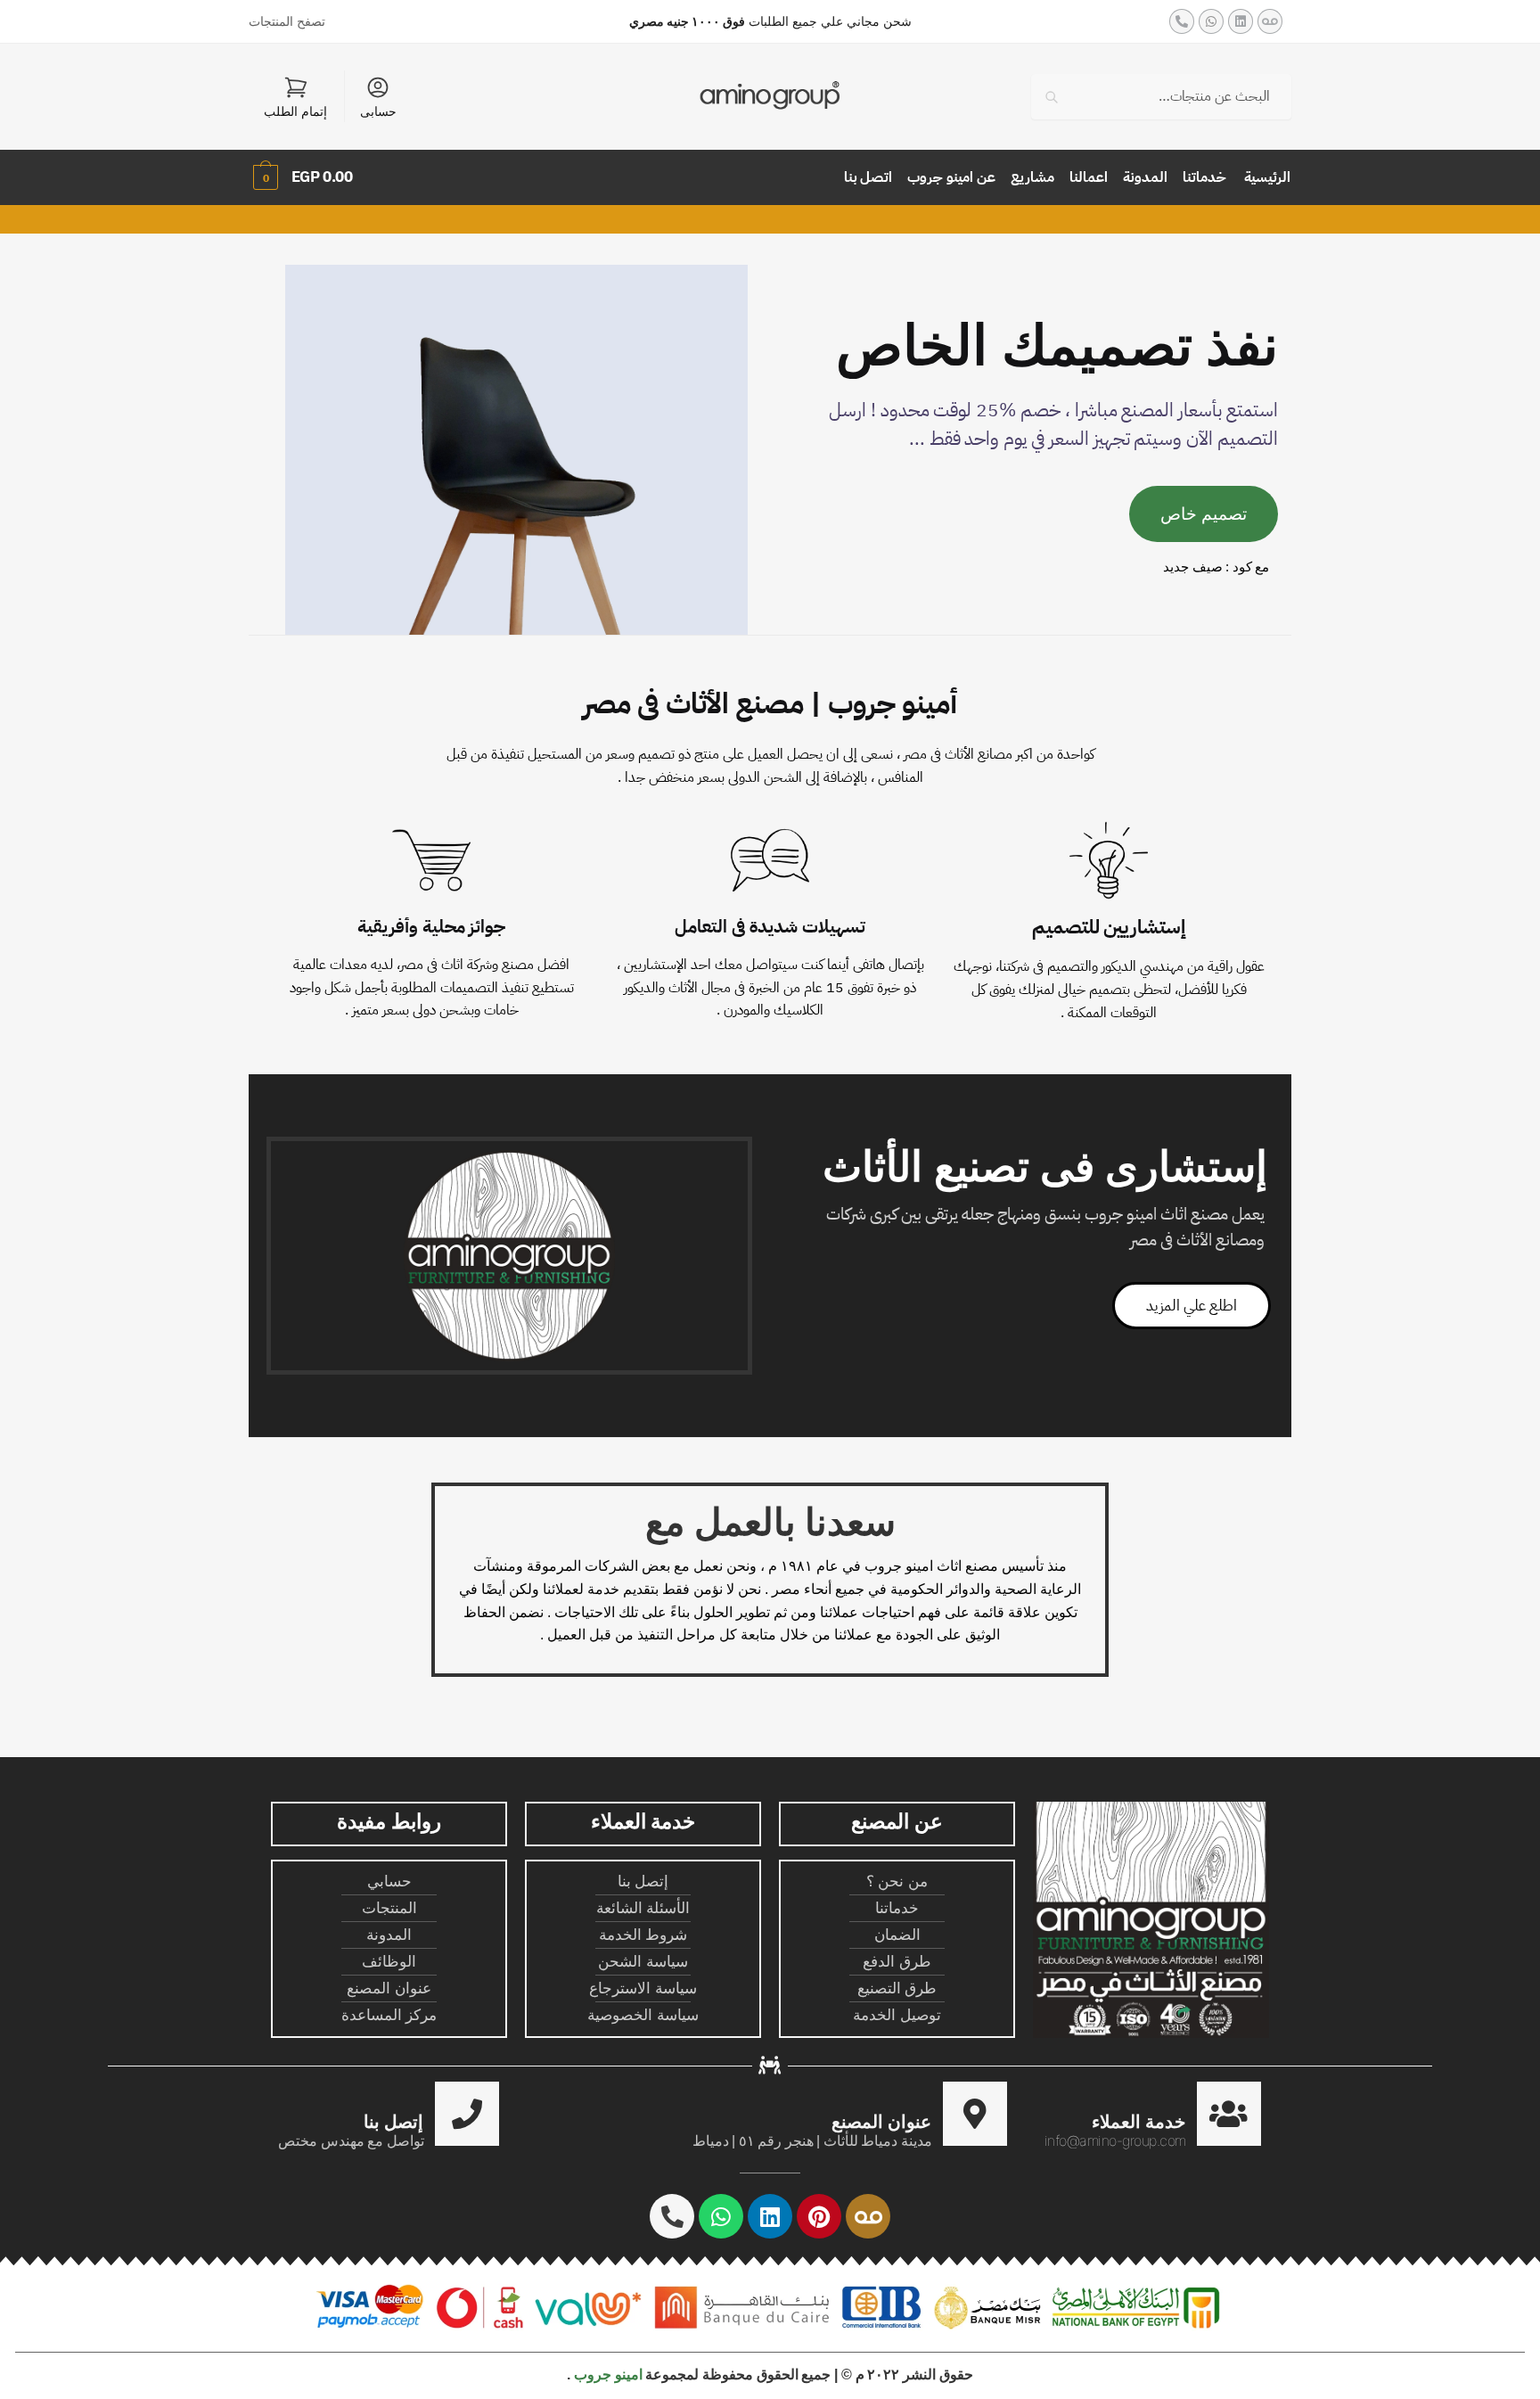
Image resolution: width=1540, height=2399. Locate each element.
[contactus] (467, 2114)
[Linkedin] (1241, 21)
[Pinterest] (819, 2216)
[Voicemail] (1270, 21)
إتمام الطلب (295, 111)
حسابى (378, 111)
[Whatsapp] (1211, 21)
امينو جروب (608, 2374)
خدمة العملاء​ (1139, 2122)
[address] (975, 2114)
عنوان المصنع (881, 2122)
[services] (1229, 2114)
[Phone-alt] (1182, 21)
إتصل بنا (393, 2122)
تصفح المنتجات (287, 21)
